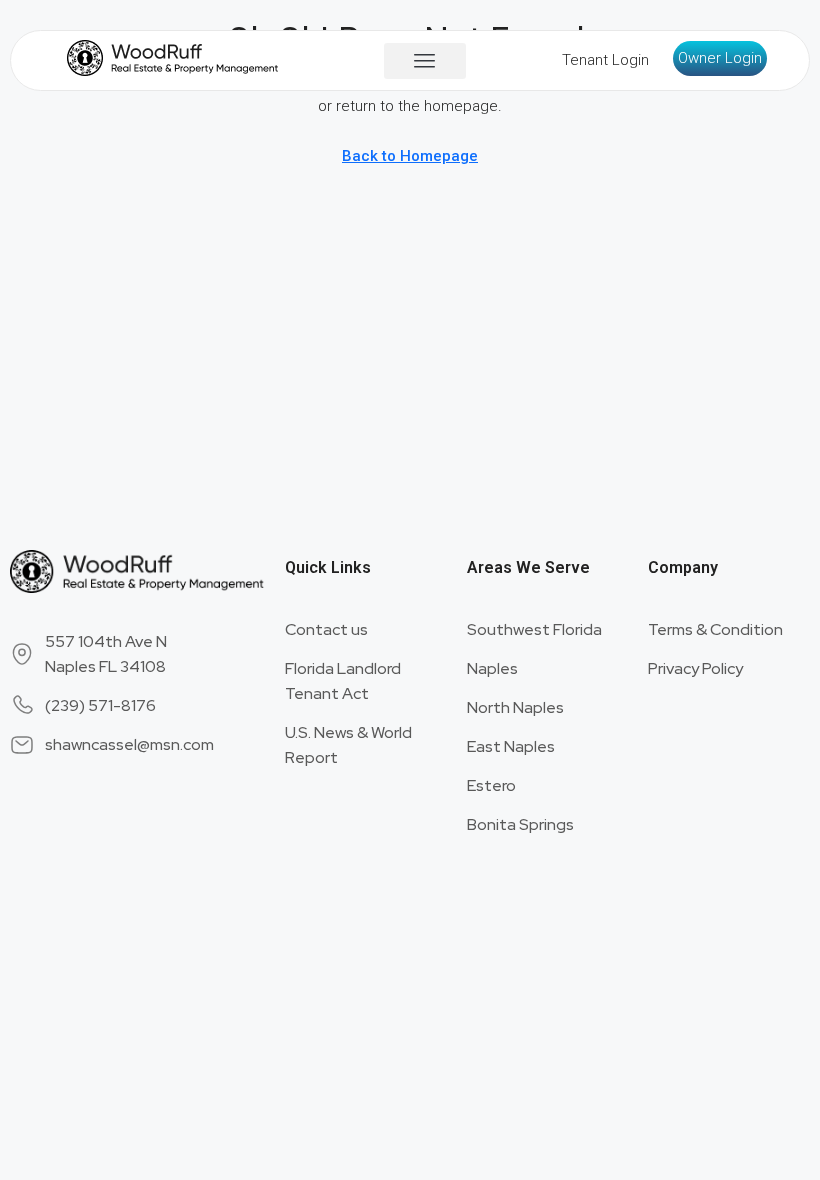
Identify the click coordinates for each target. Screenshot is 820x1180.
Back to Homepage (410, 156)
